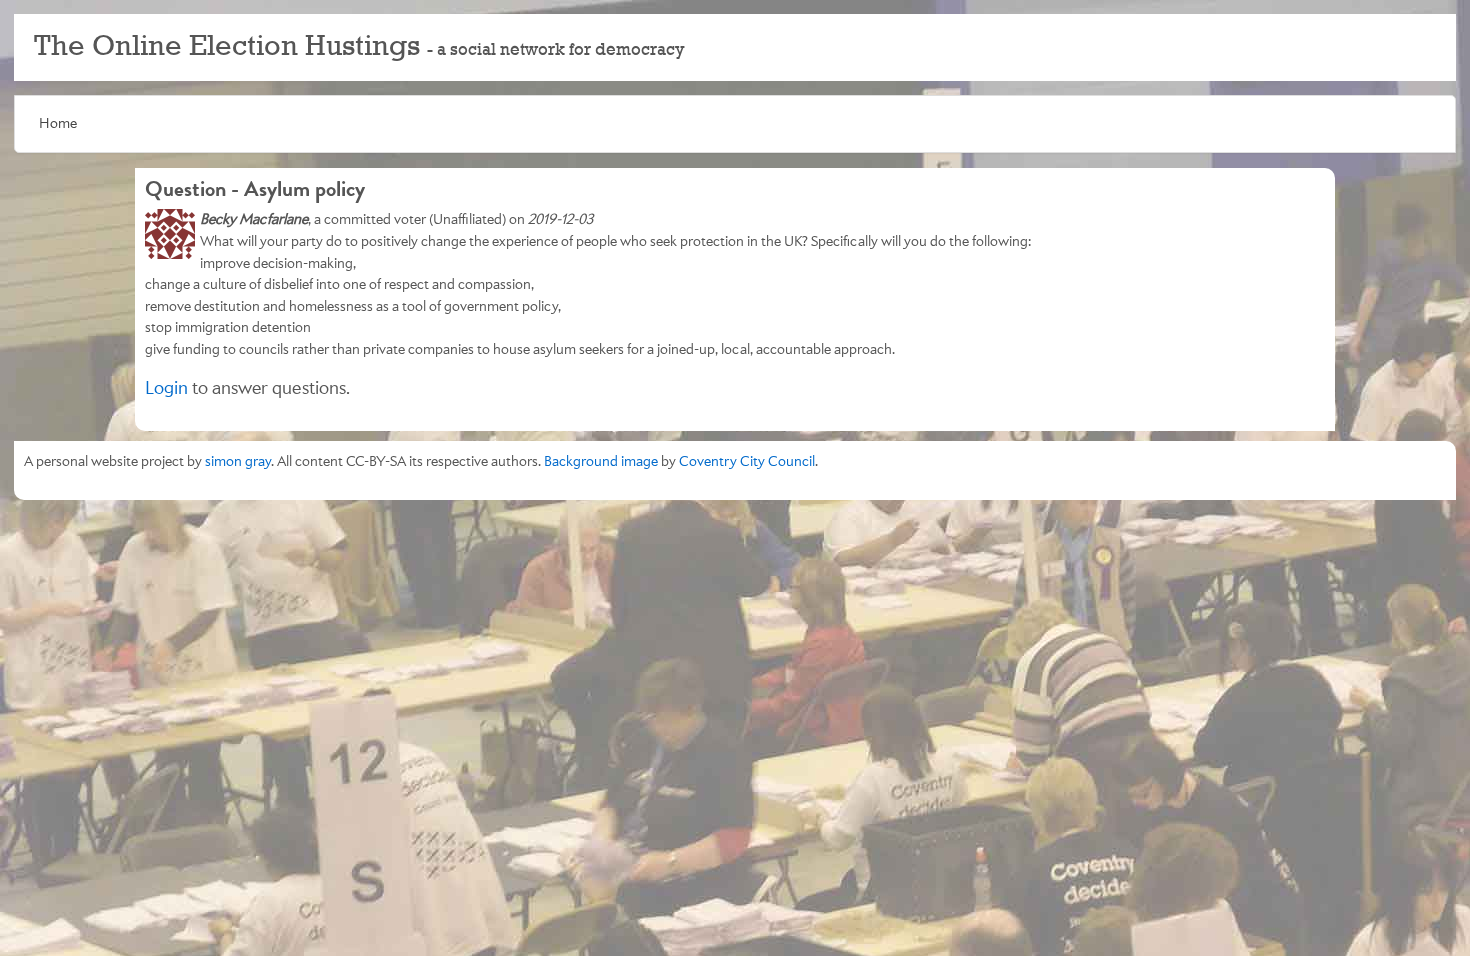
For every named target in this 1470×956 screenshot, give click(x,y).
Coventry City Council (747, 461)
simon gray (238, 461)
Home (58, 123)
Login (166, 388)
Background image (601, 461)
